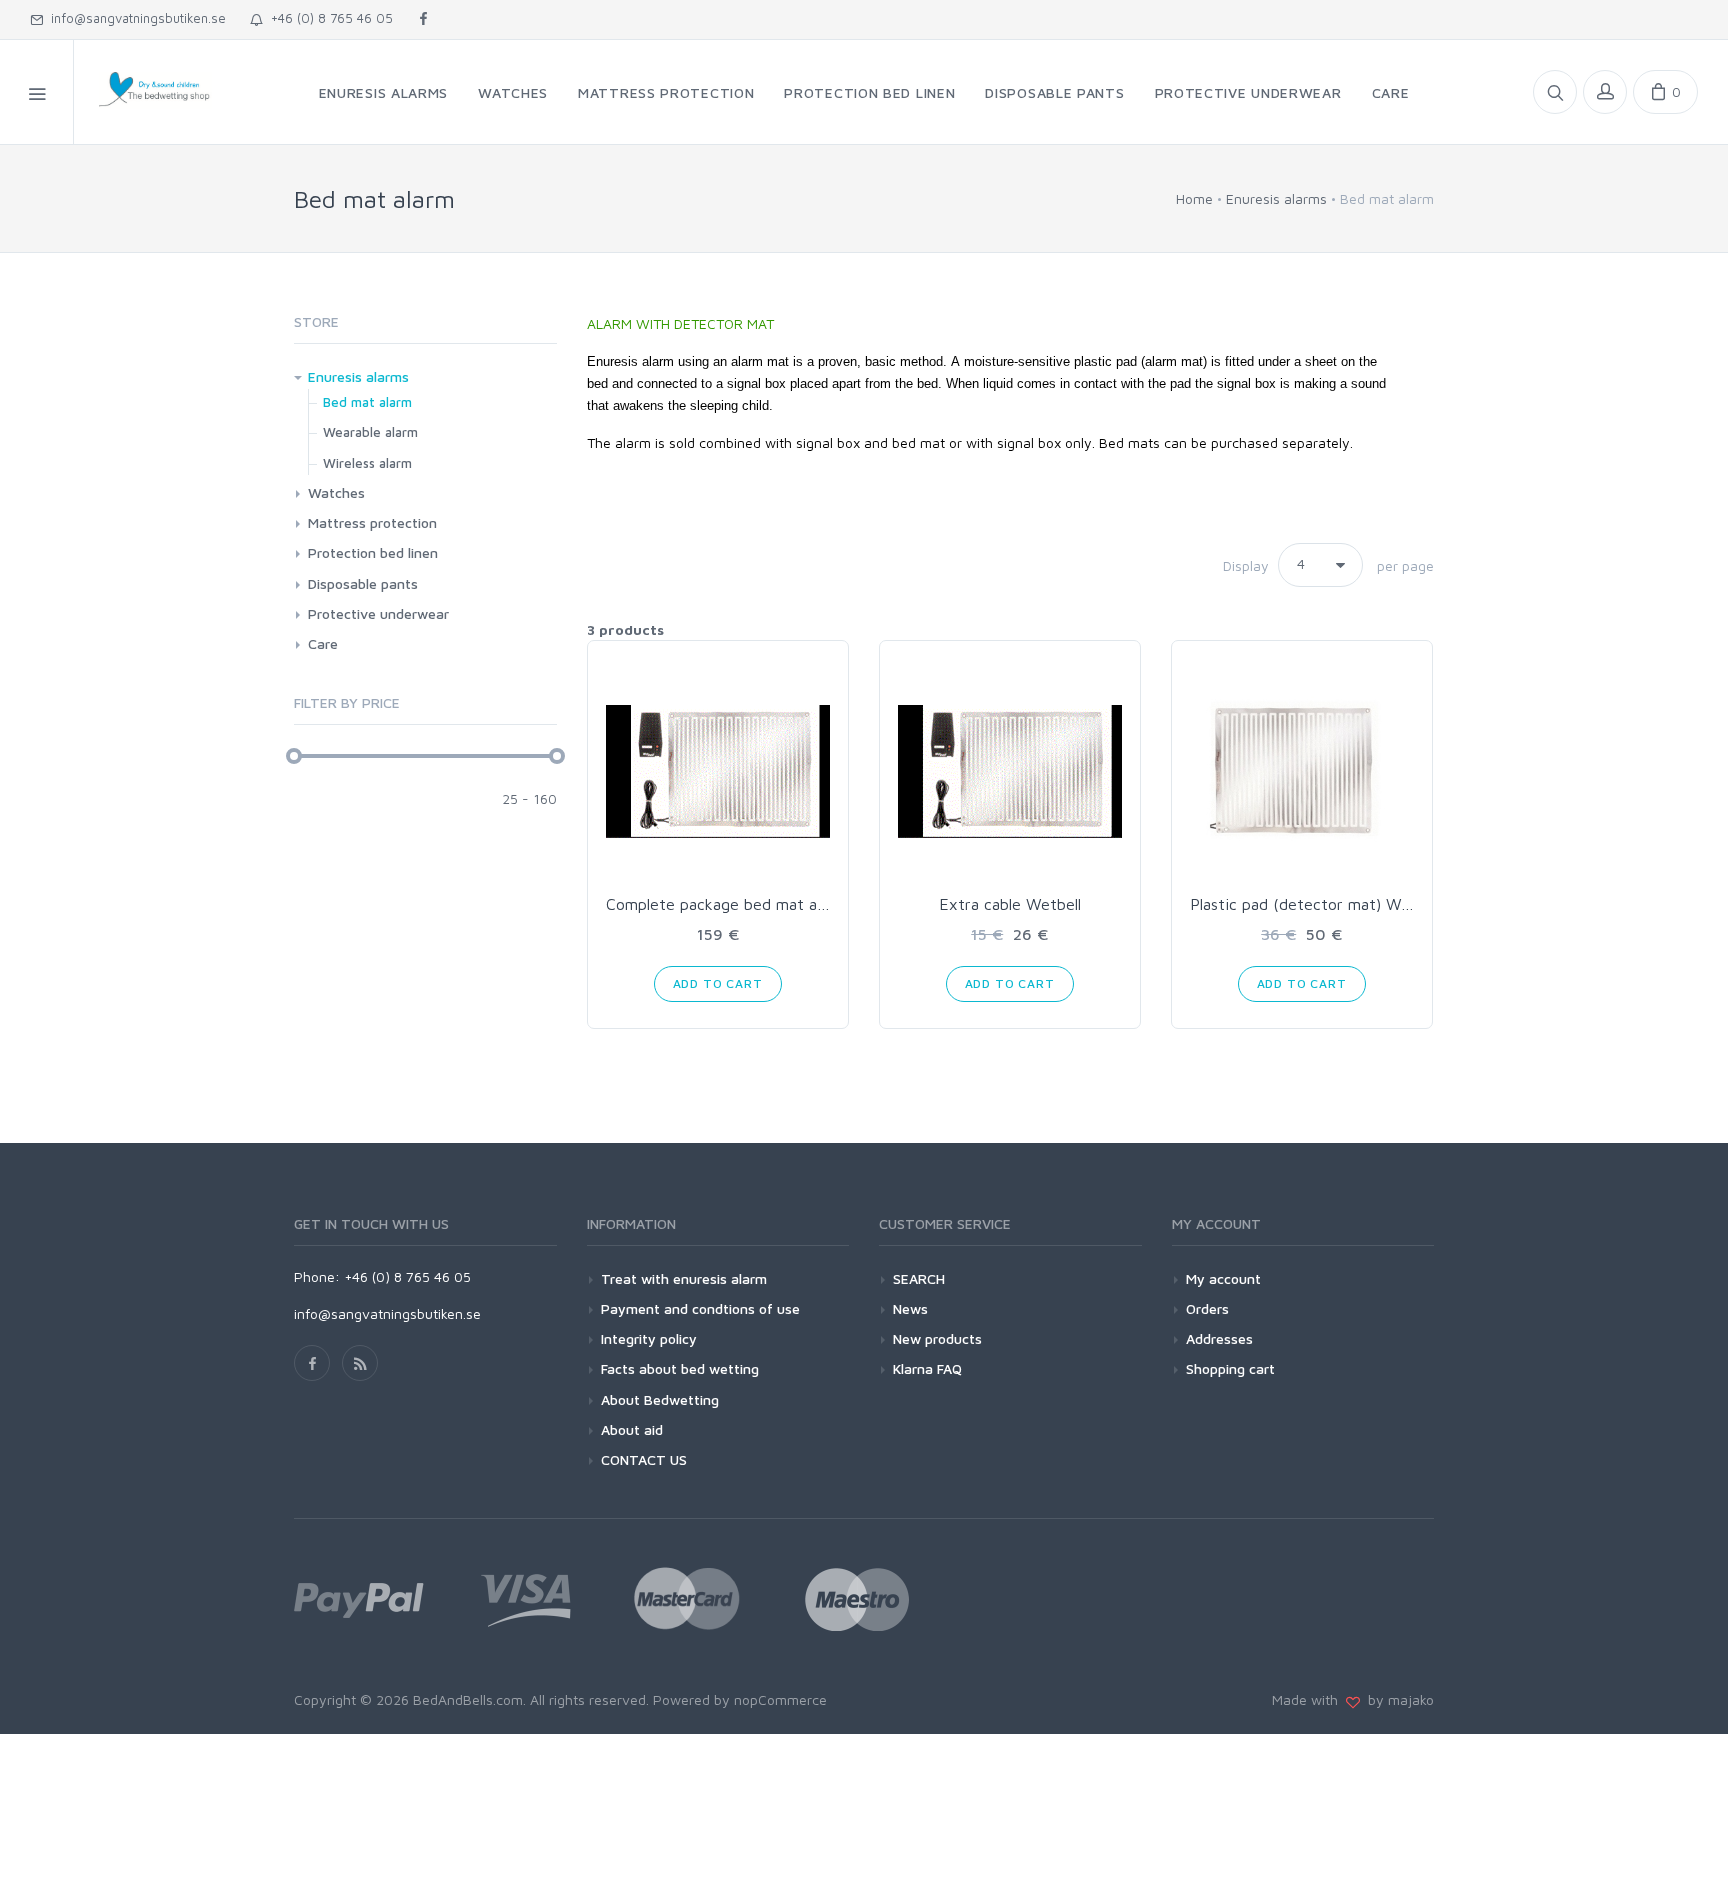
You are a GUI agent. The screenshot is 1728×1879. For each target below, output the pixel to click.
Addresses (1219, 1338)
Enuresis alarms (358, 376)
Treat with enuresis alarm (684, 1278)
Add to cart (718, 983)
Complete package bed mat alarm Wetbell (756, 904)
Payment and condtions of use (700, 1308)
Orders (1207, 1308)
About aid (632, 1429)
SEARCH (919, 1278)
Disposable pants (363, 583)
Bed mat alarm (367, 402)
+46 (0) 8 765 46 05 (328, 18)
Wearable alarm (370, 432)
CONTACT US (644, 1459)
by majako (1397, 1699)
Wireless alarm (367, 463)
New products (937, 1338)
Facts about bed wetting (680, 1368)
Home (1194, 198)
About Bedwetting (660, 1399)
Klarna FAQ (927, 1368)
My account (1223, 1278)
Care (323, 643)
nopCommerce (780, 1699)
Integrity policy (649, 1338)
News (910, 1308)
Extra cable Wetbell (1010, 904)
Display (1246, 565)
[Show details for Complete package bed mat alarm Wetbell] (718, 771)
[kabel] (1010, 771)
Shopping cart (1230, 1368)
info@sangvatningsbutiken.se (134, 18)
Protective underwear (378, 613)
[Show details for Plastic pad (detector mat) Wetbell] (1302, 771)
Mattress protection (372, 522)
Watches (336, 492)
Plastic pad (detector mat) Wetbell (1315, 904)
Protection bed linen (373, 552)
